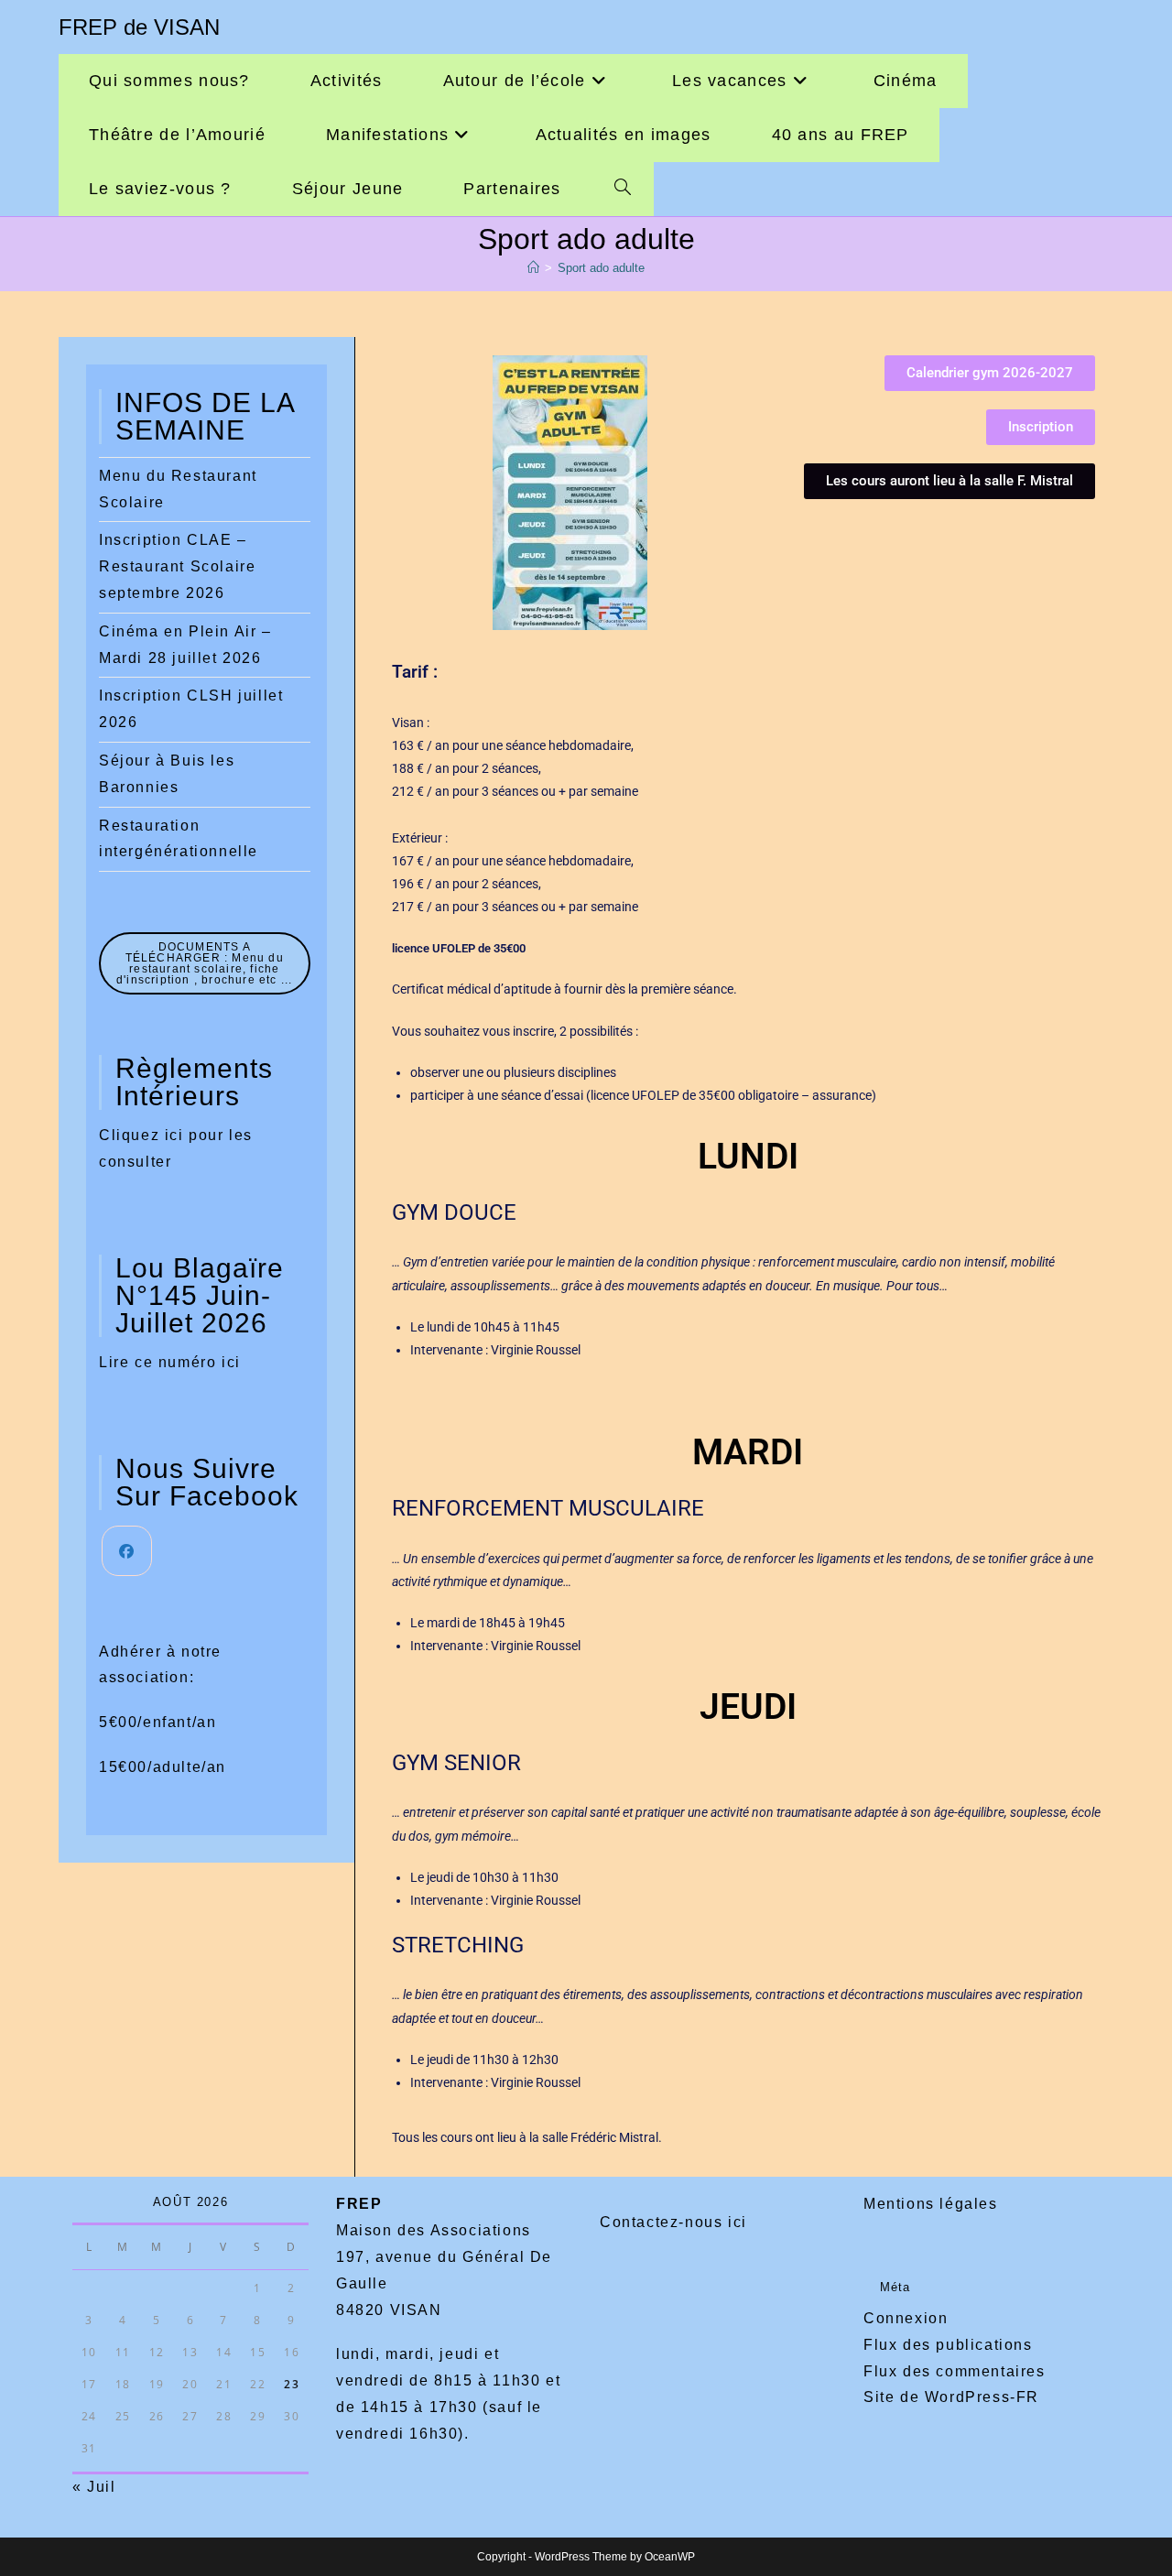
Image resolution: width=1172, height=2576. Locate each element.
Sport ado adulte (601, 268)
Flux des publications (948, 2345)
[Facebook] (127, 1551)
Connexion (906, 2318)
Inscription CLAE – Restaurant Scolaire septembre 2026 (177, 566)
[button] (950, 481)
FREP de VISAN (139, 27)
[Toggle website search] (623, 189)
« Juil (94, 2487)
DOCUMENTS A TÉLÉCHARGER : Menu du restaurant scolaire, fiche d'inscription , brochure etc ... (204, 963)
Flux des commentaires (955, 2371)
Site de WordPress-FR (951, 2397)
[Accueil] (533, 268)
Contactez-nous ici (673, 2222)
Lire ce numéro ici (170, 1362)
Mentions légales (931, 2204)
